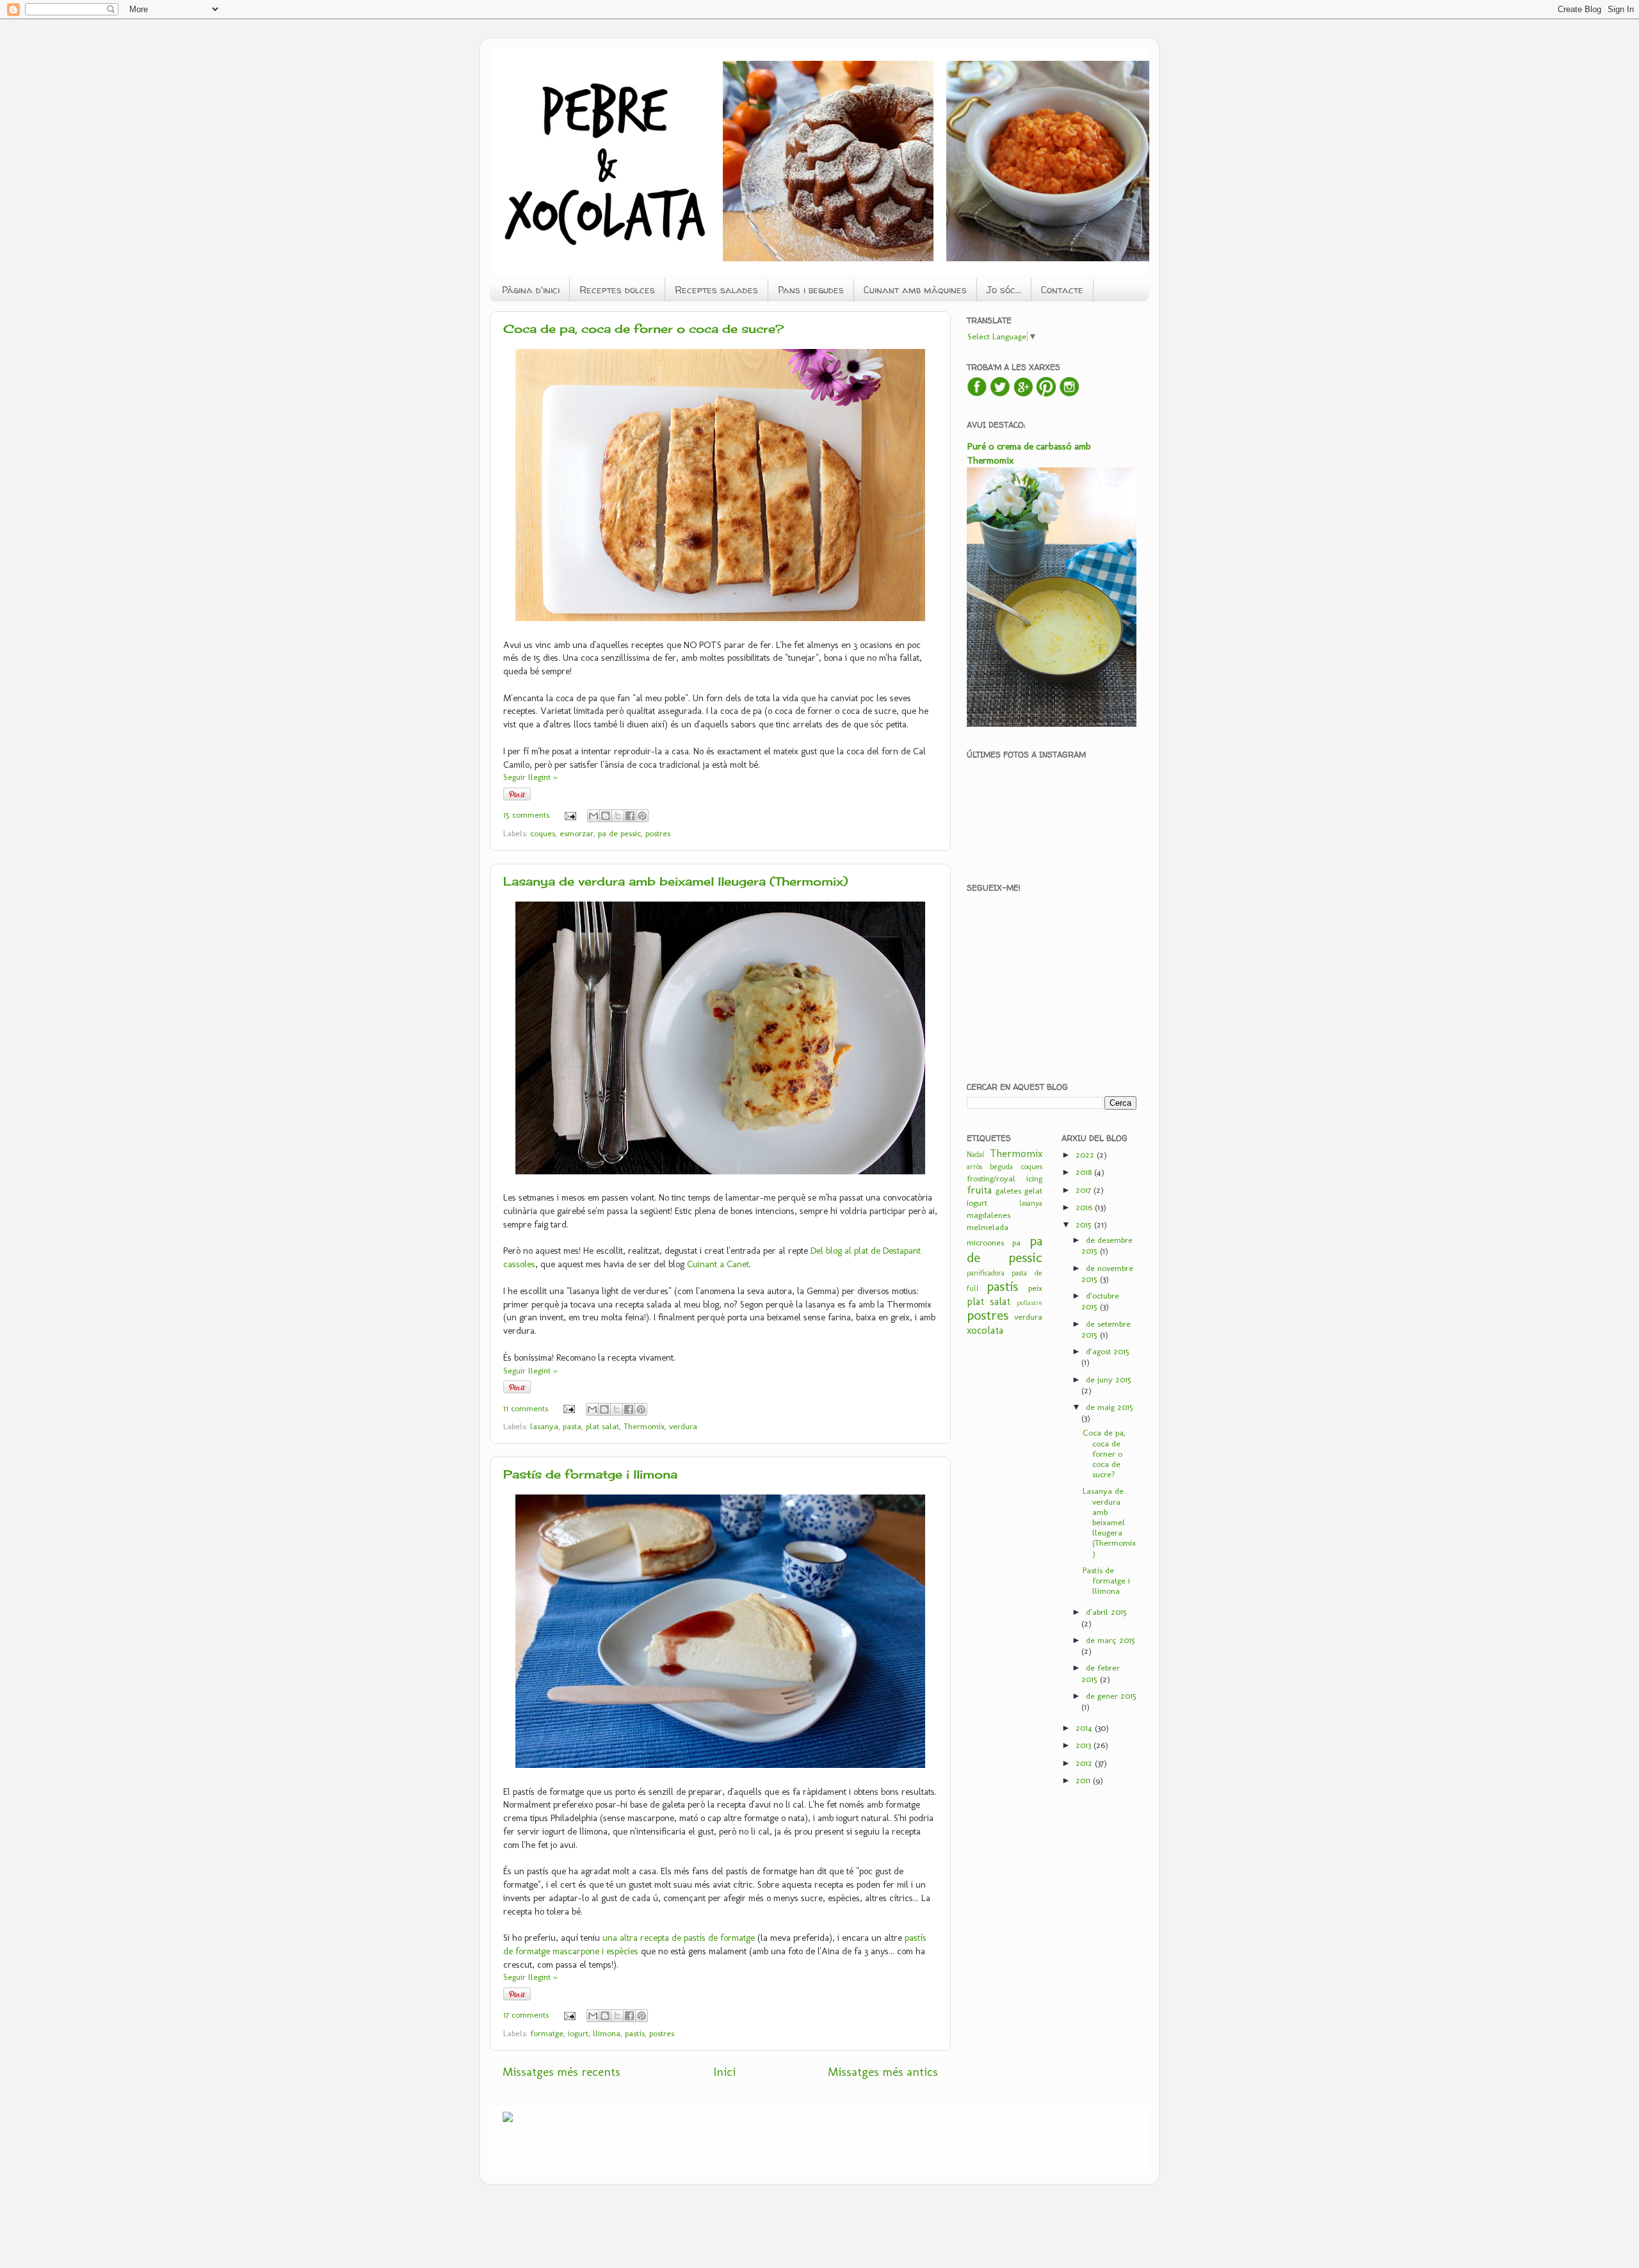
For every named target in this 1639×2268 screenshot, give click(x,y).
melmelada (988, 1227)
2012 (1085, 1763)
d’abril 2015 (1106, 1612)
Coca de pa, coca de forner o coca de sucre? (643, 328)
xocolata (985, 1330)
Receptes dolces (617, 290)
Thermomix (644, 1426)
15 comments (526, 814)
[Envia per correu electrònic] (593, 816)
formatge (547, 2033)
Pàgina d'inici (531, 290)
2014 (1085, 1728)
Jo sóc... (1004, 290)
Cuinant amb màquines (915, 290)
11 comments (526, 1408)
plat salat (602, 1426)
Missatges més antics (883, 2072)
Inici (724, 2072)
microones (985, 1242)
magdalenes (989, 1215)
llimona (607, 2033)
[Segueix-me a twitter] (1000, 394)
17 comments (526, 2014)
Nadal (976, 1154)
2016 (1085, 1207)
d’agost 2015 (1108, 1351)
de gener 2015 (1111, 1696)
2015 (1085, 1224)
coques (543, 833)
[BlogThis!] (606, 816)
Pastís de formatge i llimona (590, 1474)
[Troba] (1023, 394)
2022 (1086, 1154)
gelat (1033, 1190)
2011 (1084, 1780)
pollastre (1029, 1303)
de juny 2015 (1109, 1379)
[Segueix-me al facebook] (977, 394)
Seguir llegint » (530, 777)
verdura (683, 1426)
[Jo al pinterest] (1046, 394)
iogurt (578, 2033)
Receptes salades (716, 290)
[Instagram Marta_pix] (1069, 394)
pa (1016, 1242)
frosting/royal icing (1005, 1178)
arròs (974, 1167)
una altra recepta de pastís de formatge (679, 1938)
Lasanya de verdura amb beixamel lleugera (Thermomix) (676, 881)
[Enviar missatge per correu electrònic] (570, 814)
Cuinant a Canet (718, 1264)
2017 (1085, 1190)
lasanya (544, 1426)
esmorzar (577, 833)
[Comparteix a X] (618, 816)
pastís (635, 2033)
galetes (1008, 1190)
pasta (572, 1426)
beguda (1001, 1167)
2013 (1085, 1745)
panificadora (986, 1273)
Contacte (1062, 290)
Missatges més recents (561, 2072)
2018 (1085, 1172)
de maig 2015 (1110, 1407)
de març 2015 (1110, 1640)
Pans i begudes (811, 290)
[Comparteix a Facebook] (630, 816)
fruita (979, 1190)
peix (1035, 1288)
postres (658, 833)
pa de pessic (619, 833)
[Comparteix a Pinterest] (642, 816)
